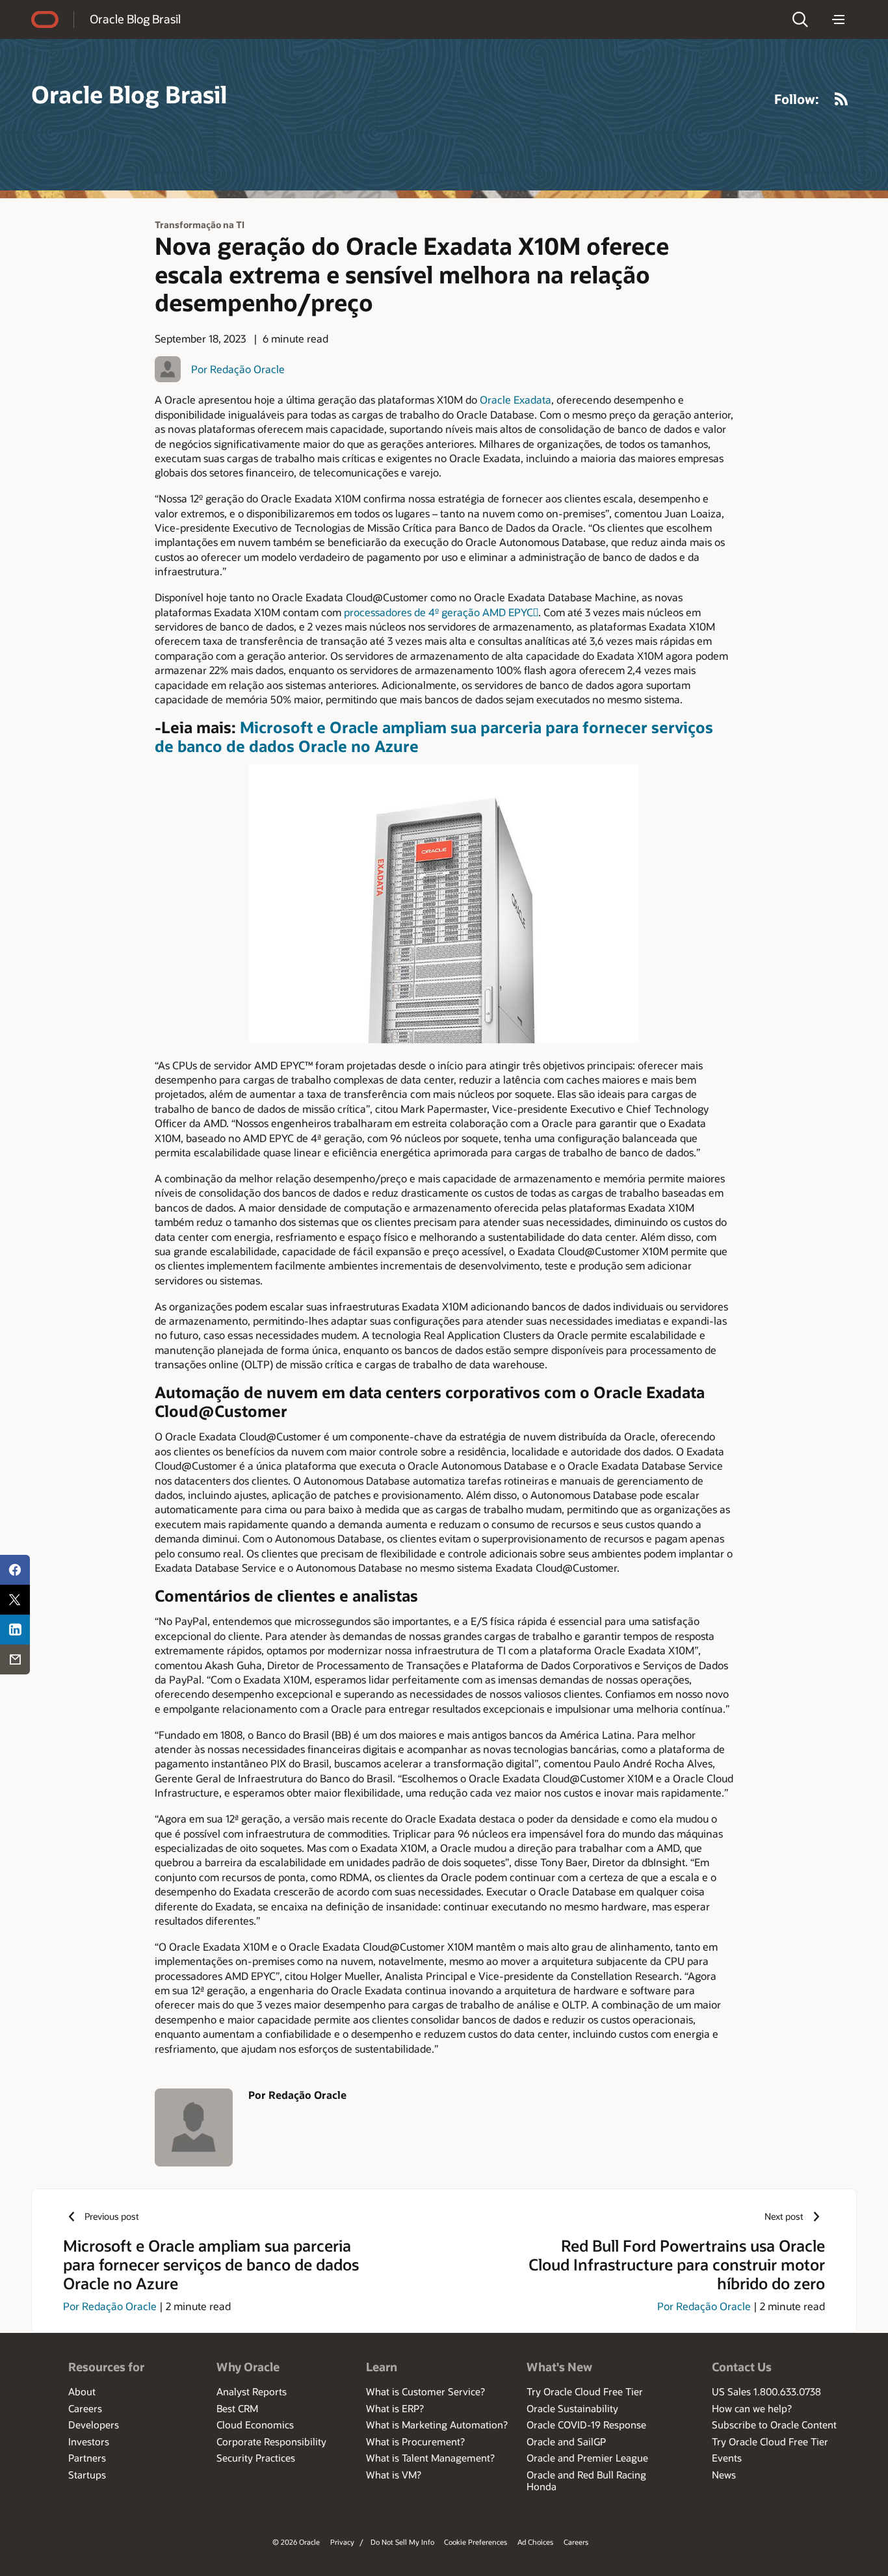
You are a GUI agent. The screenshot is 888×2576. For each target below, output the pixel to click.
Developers (94, 2425)
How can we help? (752, 2408)
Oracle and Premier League (587, 2458)
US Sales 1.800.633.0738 (766, 2391)
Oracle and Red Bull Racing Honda (586, 2480)
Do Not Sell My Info (402, 2542)
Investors (89, 2441)
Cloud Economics (255, 2425)
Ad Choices (535, 2542)
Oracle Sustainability (572, 2408)
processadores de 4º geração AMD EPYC (441, 612)
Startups (87, 2475)
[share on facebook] (15, 1570)
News (724, 2475)
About (82, 2391)
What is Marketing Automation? (437, 2425)
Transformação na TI (200, 225)
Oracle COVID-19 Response (586, 2425)
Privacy (342, 2542)
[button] (800, 20)
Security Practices (256, 2458)
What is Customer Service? (425, 2391)
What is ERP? (395, 2408)
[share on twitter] (15, 1600)
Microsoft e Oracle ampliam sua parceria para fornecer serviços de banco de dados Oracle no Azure (434, 736)
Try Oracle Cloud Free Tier (585, 2391)
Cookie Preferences (476, 2542)
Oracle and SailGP (566, 2441)
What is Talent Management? (430, 2458)
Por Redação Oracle (238, 369)
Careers (85, 2408)
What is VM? (394, 2475)
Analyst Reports (252, 2391)
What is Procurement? (415, 2441)
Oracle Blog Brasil (135, 19)
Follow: (797, 99)
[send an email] (15, 1659)
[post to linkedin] (15, 1630)
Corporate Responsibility (271, 2441)
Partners (87, 2458)
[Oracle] (45, 20)
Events (727, 2458)
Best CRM (237, 2408)
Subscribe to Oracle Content (774, 2425)
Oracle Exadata (516, 399)
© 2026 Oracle (296, 2542)
